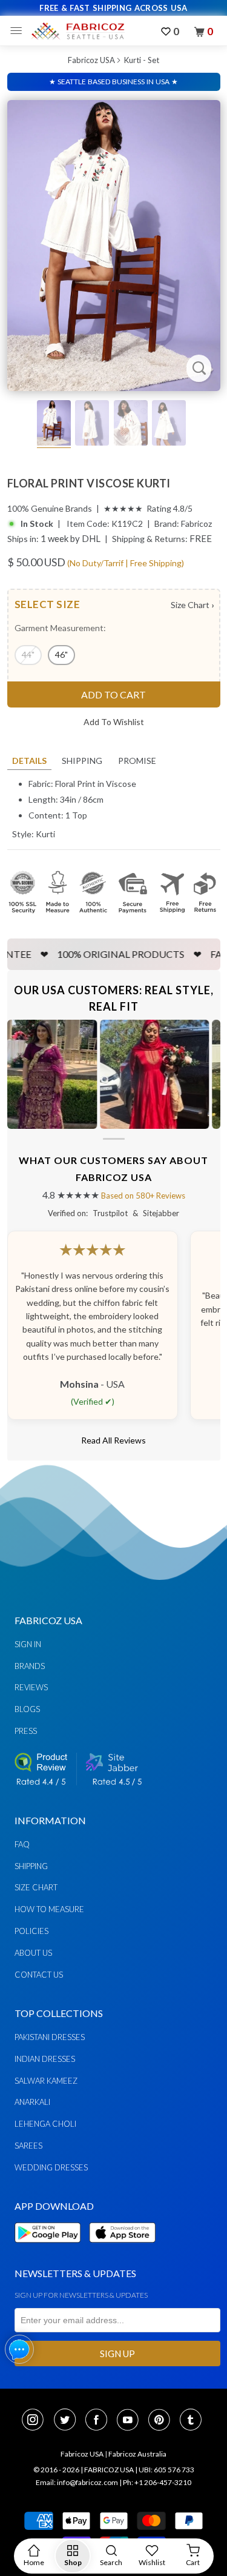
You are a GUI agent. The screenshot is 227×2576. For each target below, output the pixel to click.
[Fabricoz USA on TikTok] (192, 2421)
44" (28, 654)
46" (61, 654)
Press (26, 1731)
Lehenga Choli (45, 2124)
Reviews (31, 1687)
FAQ (22, 1844)
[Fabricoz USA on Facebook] (100, 2421)
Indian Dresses (45, 2059)
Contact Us (39, 1975)
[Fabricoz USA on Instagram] (36, 2421)
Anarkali (32, 2102)
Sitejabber (161, 1213)
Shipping (82, 761)
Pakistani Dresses (50, 2037)
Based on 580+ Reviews (143, 1196)
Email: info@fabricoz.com (77, 2482)
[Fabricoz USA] (77, 31)
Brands (30, 1666)
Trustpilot (110, 1213)
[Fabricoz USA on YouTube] (131, 2421)
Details (29, 761)
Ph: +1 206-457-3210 (157, 2482)
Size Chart (192, 605)
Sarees (28, 2146)
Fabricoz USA (91, 60)
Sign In (28, 1644)
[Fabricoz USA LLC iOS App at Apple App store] (122, 2250)
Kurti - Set (142, 60)
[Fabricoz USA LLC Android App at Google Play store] (51, 2250)
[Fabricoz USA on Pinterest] (163, 2421)
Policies (31, 1931)
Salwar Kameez (46, 2081)
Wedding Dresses (51, 2167)
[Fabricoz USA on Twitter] (68, 2421)
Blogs (27, 1709)
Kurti (45, 834)
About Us (33, 1953)
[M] (19, 31)
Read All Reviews (113, 1440)
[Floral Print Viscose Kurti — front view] (114, 246)
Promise (137, 761)
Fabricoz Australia (137, 2454)
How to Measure (49, 1909)
